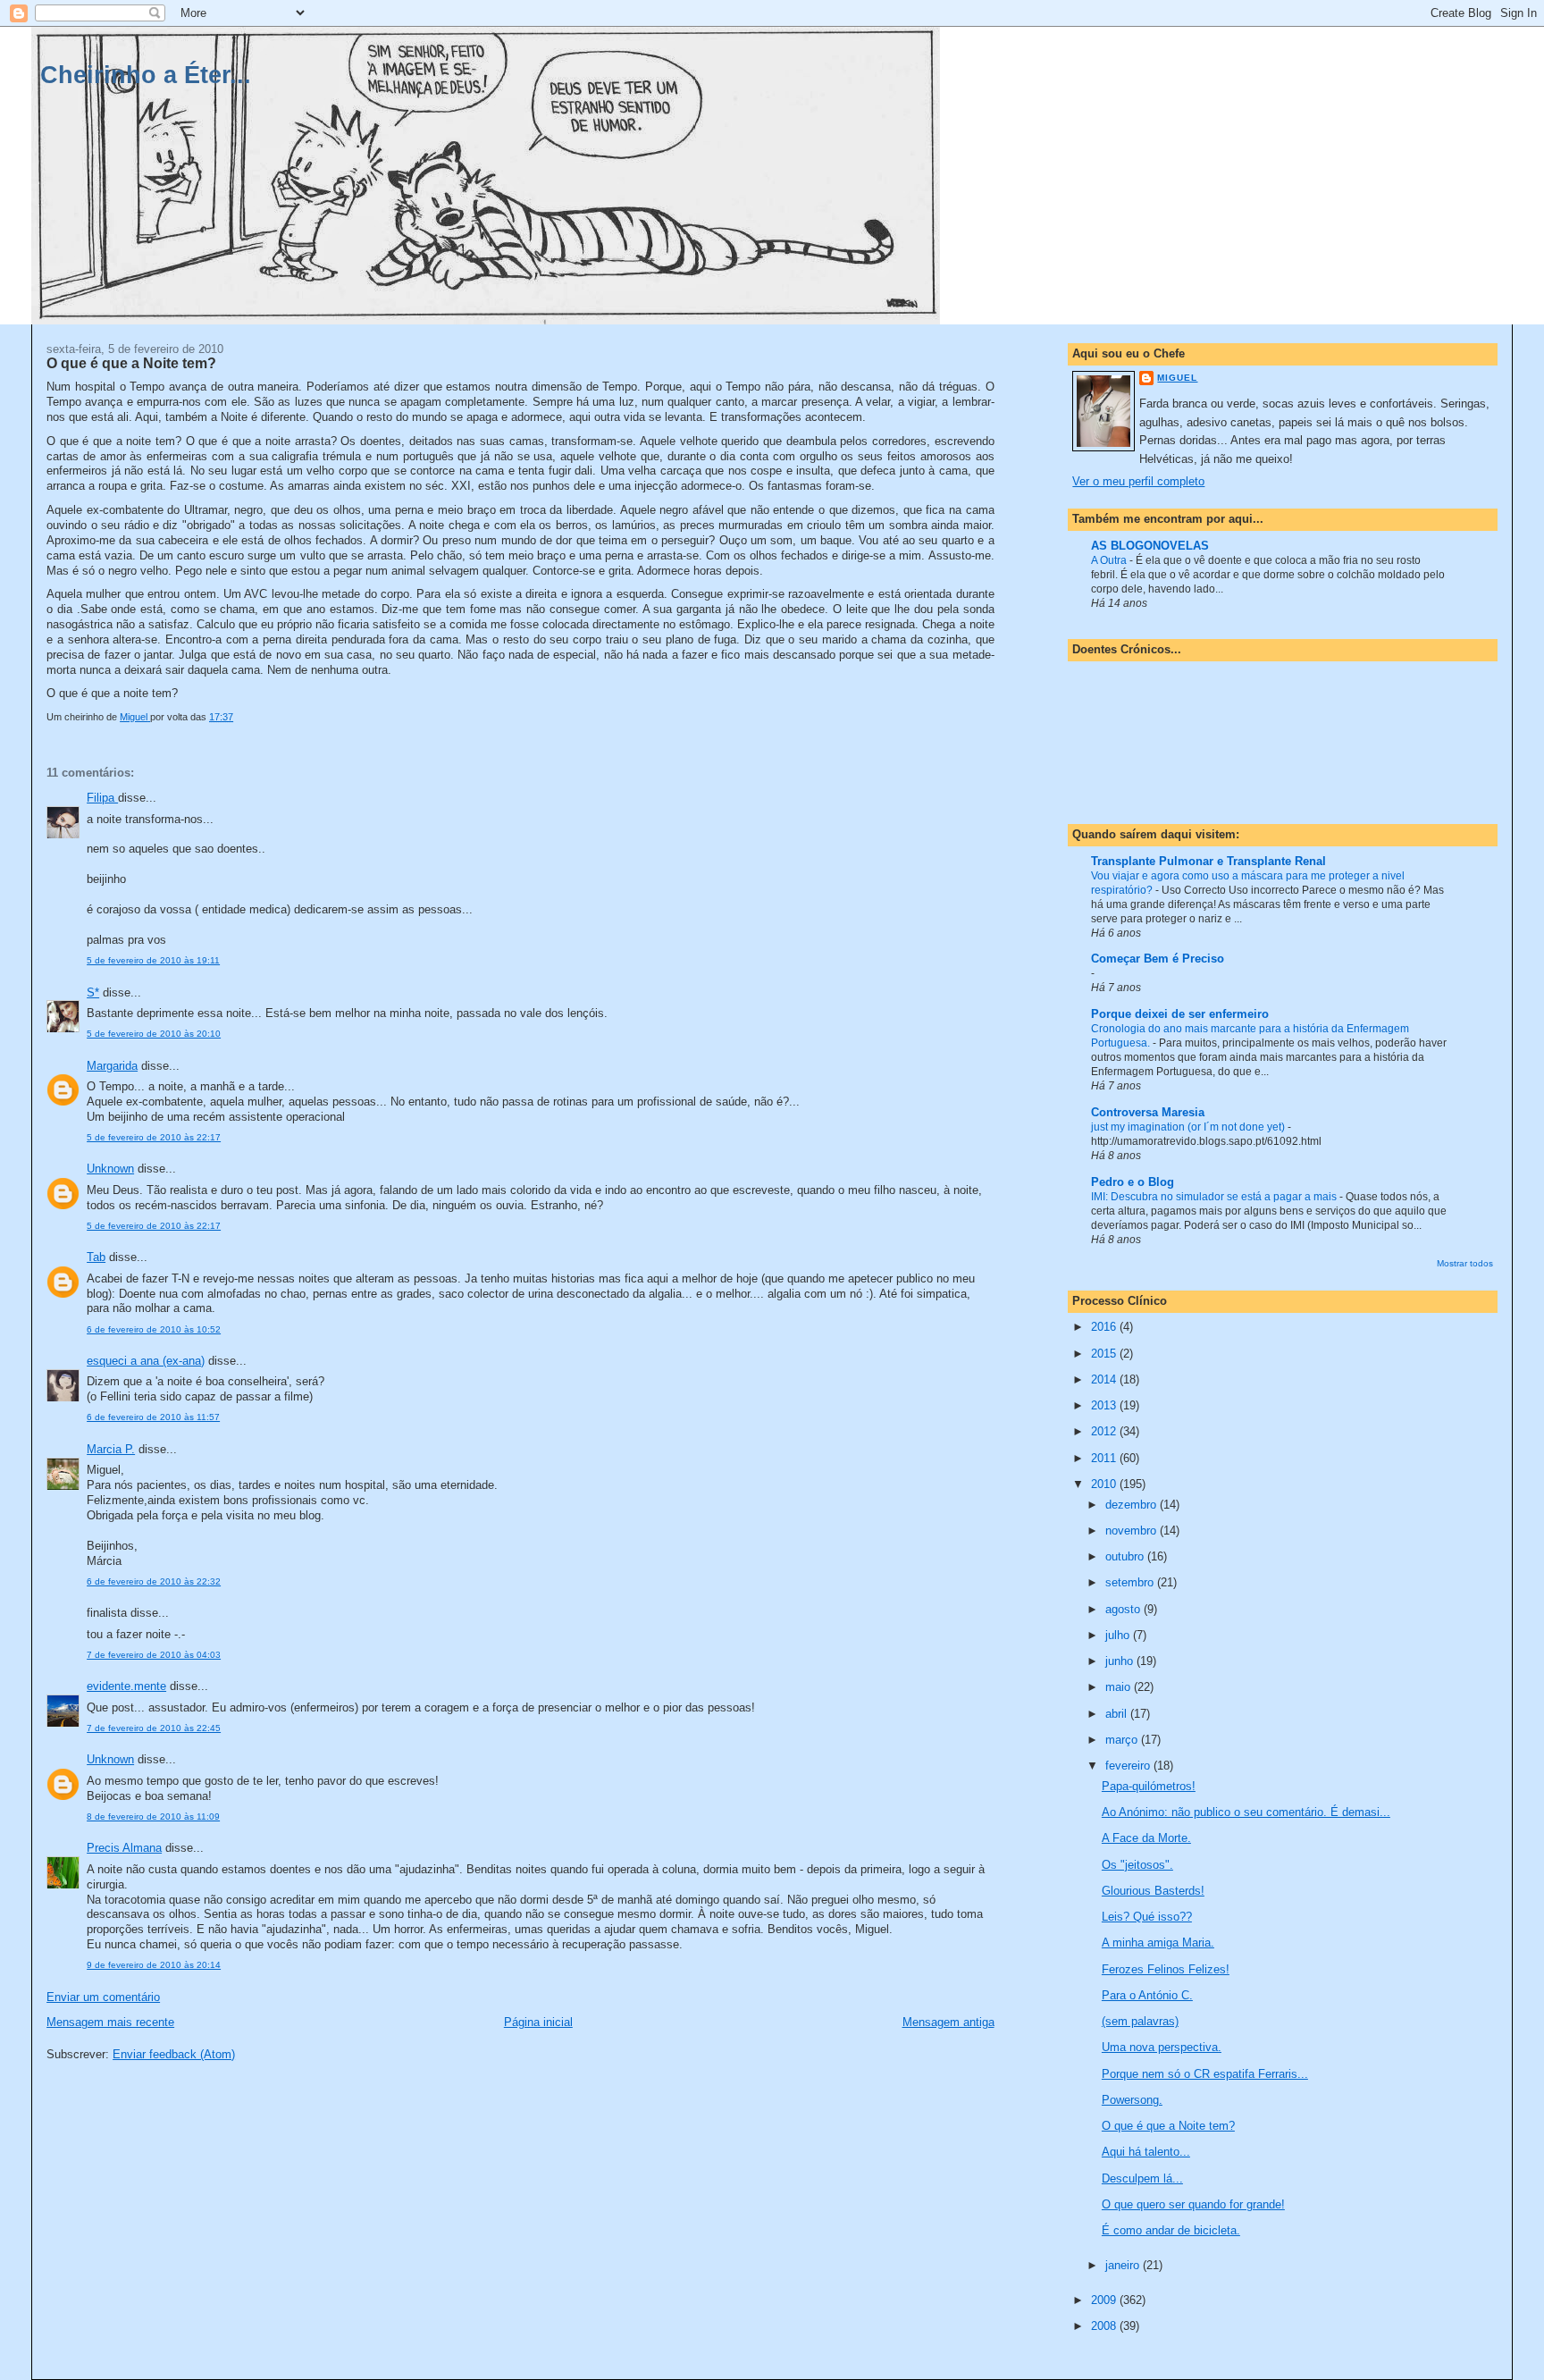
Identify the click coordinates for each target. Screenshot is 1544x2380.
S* (93, 992)
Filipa (102, 798)
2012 (1105, 1431)
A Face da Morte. (1146, 1838)
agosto (1124, 1609)
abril (1118, 1714)
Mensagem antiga (948, 2022)
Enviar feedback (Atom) (174, 2054)
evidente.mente (126, 1686)
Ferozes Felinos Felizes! (1166, 1969)
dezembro (1133, 1505)
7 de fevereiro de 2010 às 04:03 (154, 1655)
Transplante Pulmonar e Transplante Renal (1208, 861)
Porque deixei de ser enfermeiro (1180, 1014)
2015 (1105, 1354)
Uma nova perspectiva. (1162, 2047)
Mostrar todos (1465, 1263)
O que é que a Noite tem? (1168, 2126)
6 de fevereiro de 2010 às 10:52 (154, 1329)
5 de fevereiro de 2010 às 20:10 (154, 1034)
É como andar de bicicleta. (1171, 2230)
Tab (96, 1257)
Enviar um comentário (103, 1997)
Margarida (112, 1066)
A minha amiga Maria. (1158, 1943)
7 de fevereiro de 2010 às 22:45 (154, 1728)
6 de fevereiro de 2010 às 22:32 (154, 1581)
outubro (1126, 1556)
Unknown (110, 1169)
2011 (1105, 1458)
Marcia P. (111, 1449)
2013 (1105, 1405)
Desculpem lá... (1142, 2178)
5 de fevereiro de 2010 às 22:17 (154, 1137)
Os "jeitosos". (1137, 1865)
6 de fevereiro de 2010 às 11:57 (153, 1417)
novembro (1133, 1531)
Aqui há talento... (1146, 2152)
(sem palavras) (1140, 2021)
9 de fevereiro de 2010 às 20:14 (154, 1965)
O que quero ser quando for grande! (1193, 2204)
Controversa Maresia (1148, 1112)
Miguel (1177, 378)
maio (1120, 1687)
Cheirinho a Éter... (146, 75)
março (1123, 1740)
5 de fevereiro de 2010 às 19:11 (153, 960)
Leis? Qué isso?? (1147, 1917)
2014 (1105, 1379)
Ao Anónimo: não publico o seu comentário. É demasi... (1246, 1812)
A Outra (1110, 560)
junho (1121, 1661)
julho (1119, 1635)
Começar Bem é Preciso (1158, 959)
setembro (1131, 1582)
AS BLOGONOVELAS (1150, 546)
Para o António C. (1147, 1995)
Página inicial (538, 2022)
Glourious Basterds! (1153, 1891)
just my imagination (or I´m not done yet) (1189, 1127)
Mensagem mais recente (110, 2022)
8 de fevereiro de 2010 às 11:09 (153, 1817)
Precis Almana (124, 1848)
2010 (1105, 1484)
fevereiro (1129, 1766)
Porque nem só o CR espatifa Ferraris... (1205, 2074)
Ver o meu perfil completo (1138, 481)
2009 (1105, 2300)
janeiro (1124, 2265)
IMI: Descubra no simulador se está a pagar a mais (1215, 1197)
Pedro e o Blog (1133, 1182)
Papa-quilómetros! (1149, 1786)
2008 (1105, 2326)
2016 (1105, 1327)
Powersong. (1132, 2100)
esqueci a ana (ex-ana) (146, 1361)
